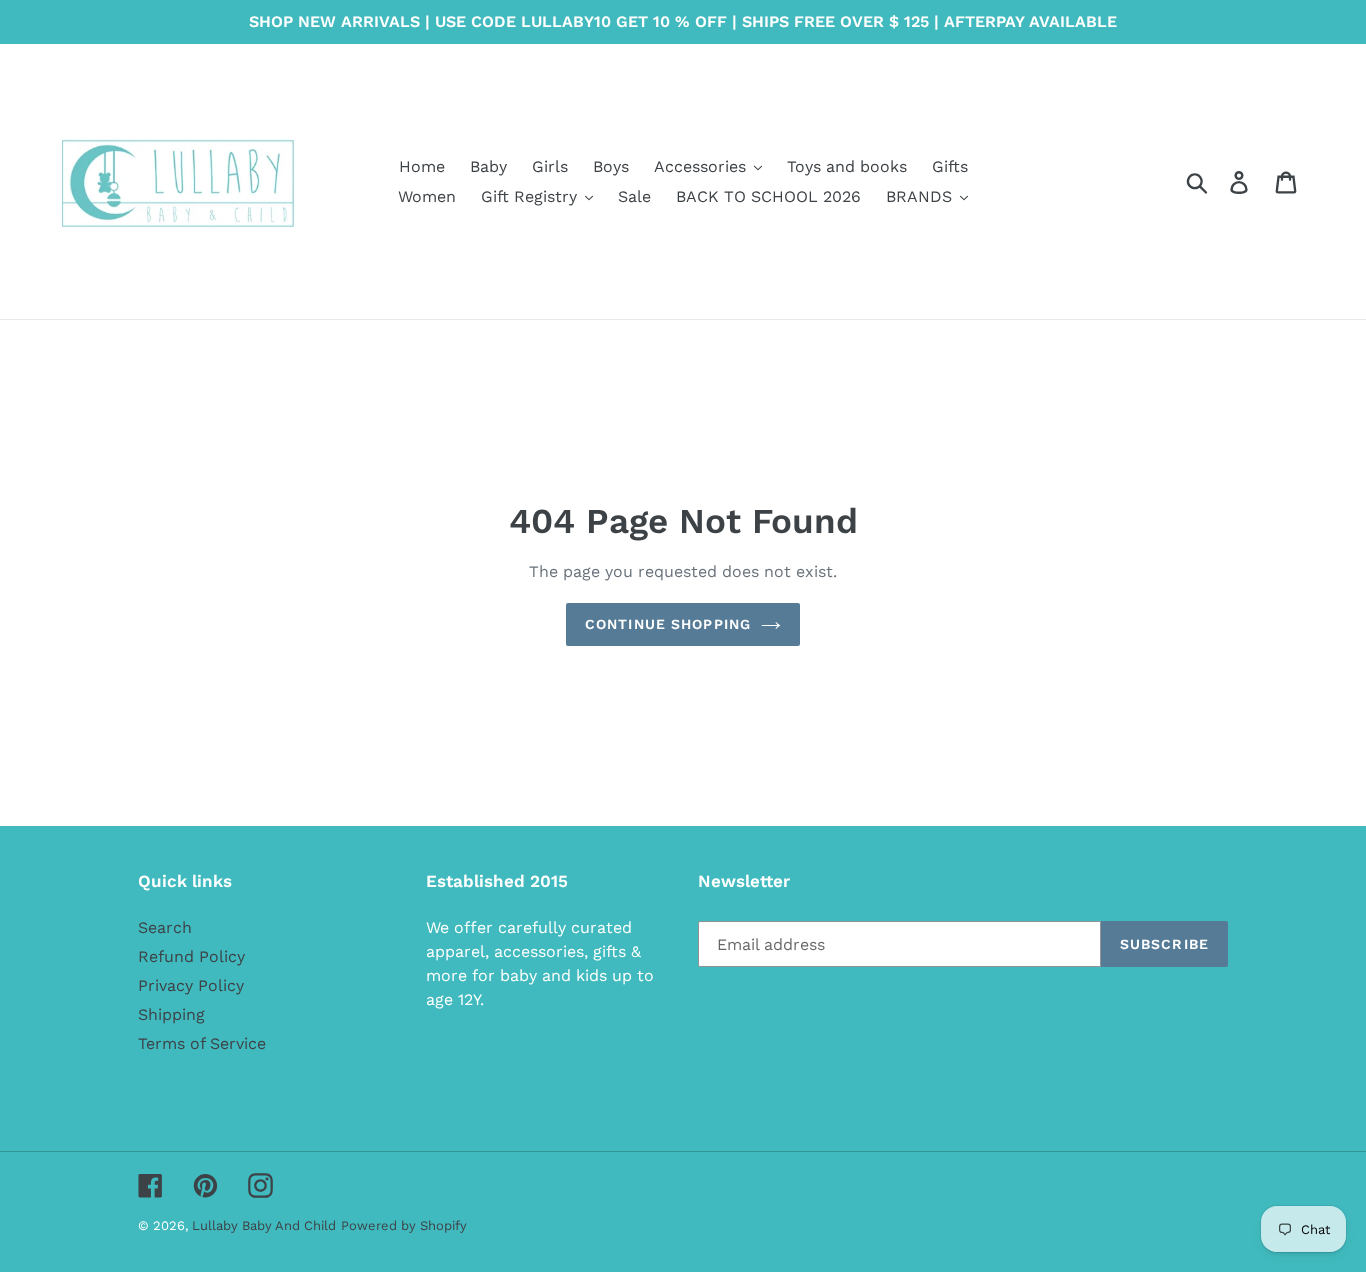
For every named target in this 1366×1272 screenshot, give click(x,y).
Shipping (171, 1014)
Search (165, 927)
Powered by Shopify (404, 1225)
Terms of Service (202, 1043)
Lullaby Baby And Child (264, 1225)
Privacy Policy (191, 985)
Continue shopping (668, 624)
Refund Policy (191, 956)
